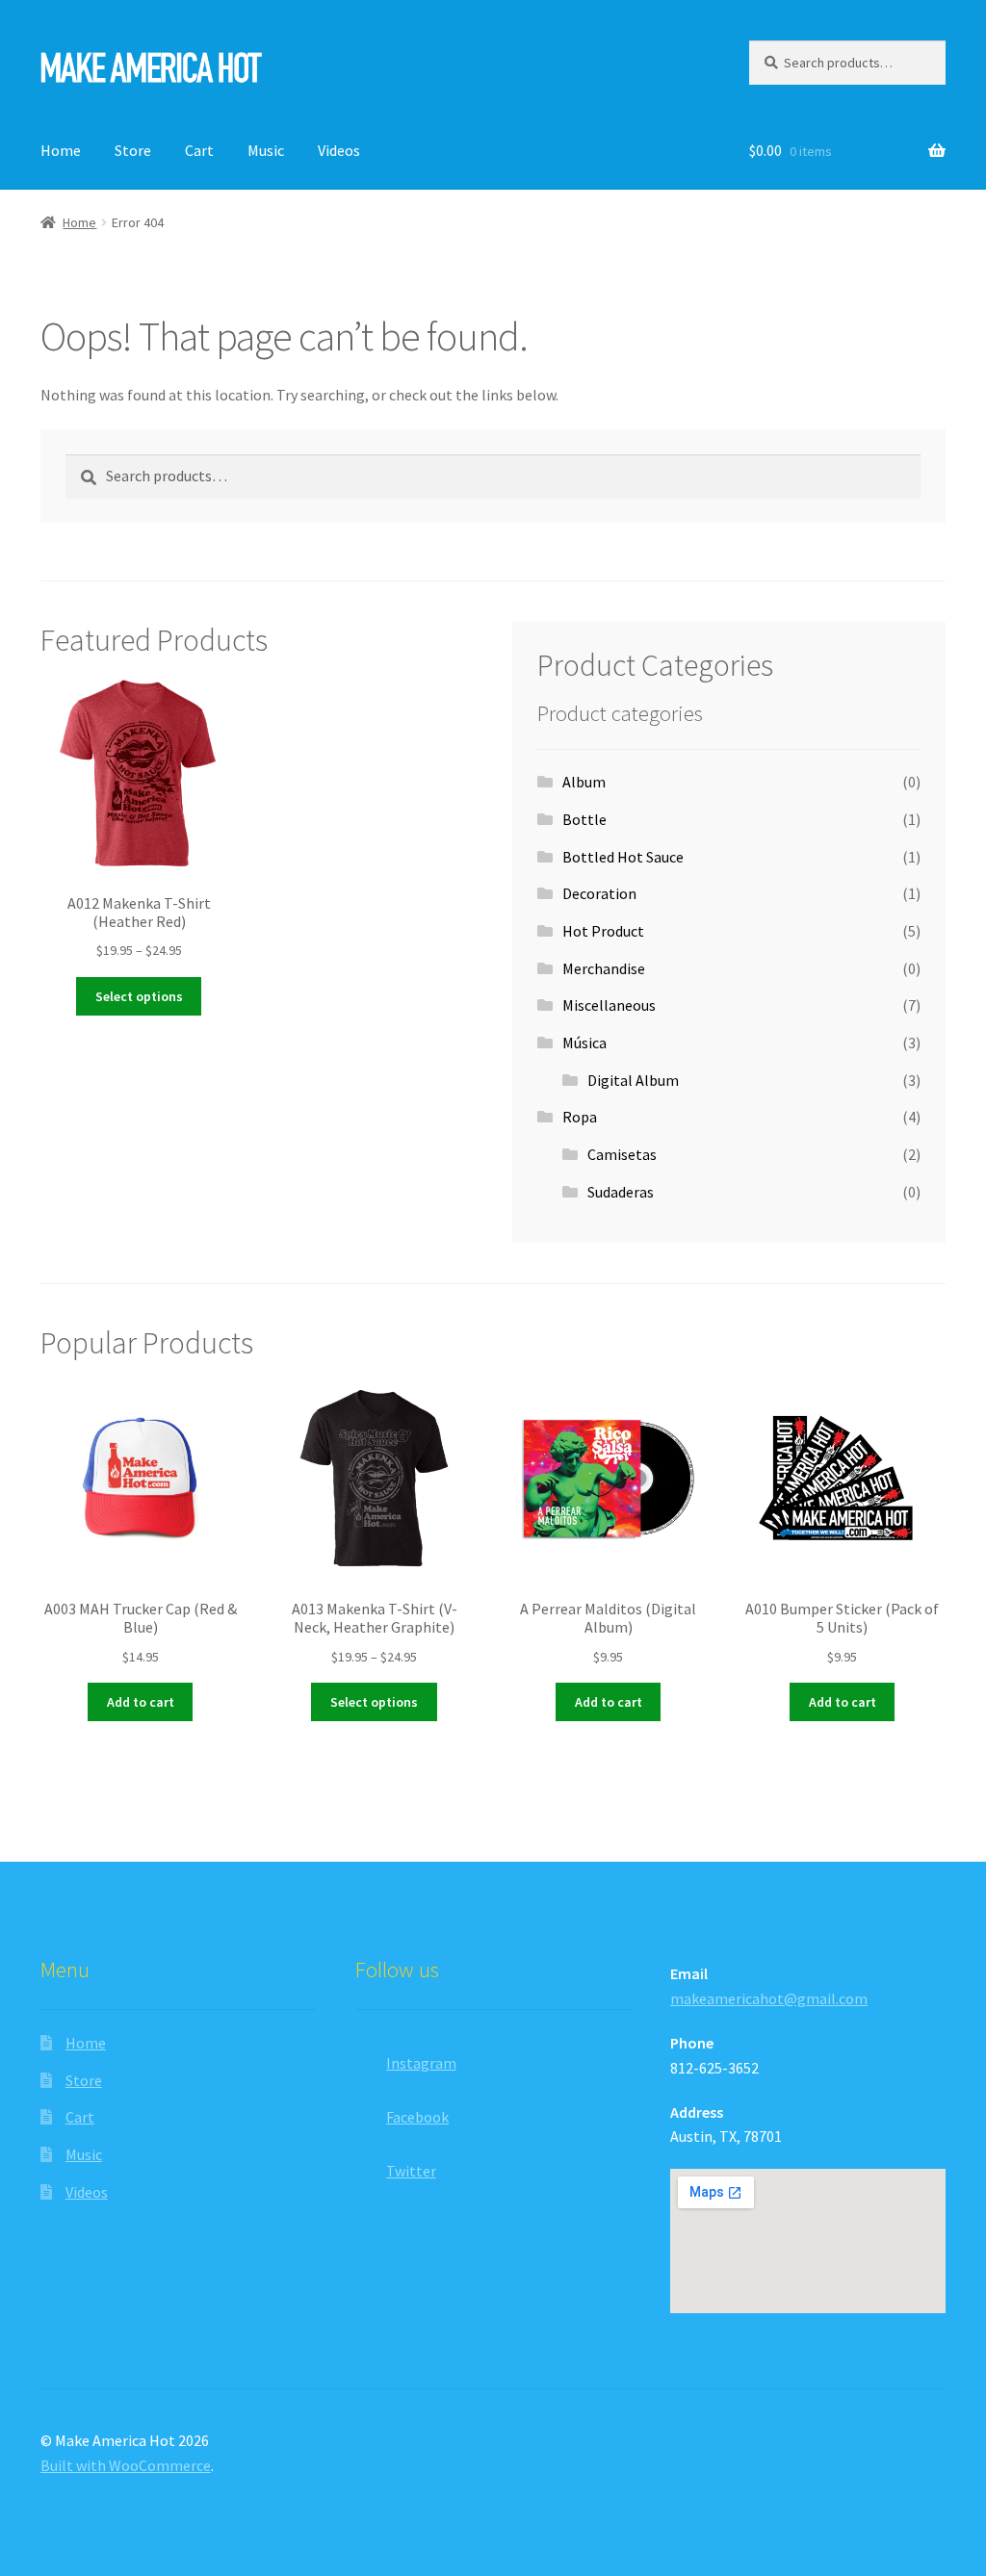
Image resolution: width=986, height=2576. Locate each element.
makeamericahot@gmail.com (769, 1998)
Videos (339, 150)
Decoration (599, 893)
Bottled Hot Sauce (623, 857)
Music (266, 150)
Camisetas (622, 1154)
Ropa (580, 1117)
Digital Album (633, 1080)
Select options (139, 996)
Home (61, 150)
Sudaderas (621, 1192)
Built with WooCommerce (126, 2465)
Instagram (421, 2063)
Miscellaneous (609, 1005)
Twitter (411, 2171)
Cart (199, 150)
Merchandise (604, 968)
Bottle (584, 819)
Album (584, 782)
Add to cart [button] (141, 1702)
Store (133, 150)
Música (584, 1043)
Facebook (417, 2117)
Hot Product (603, 931)
